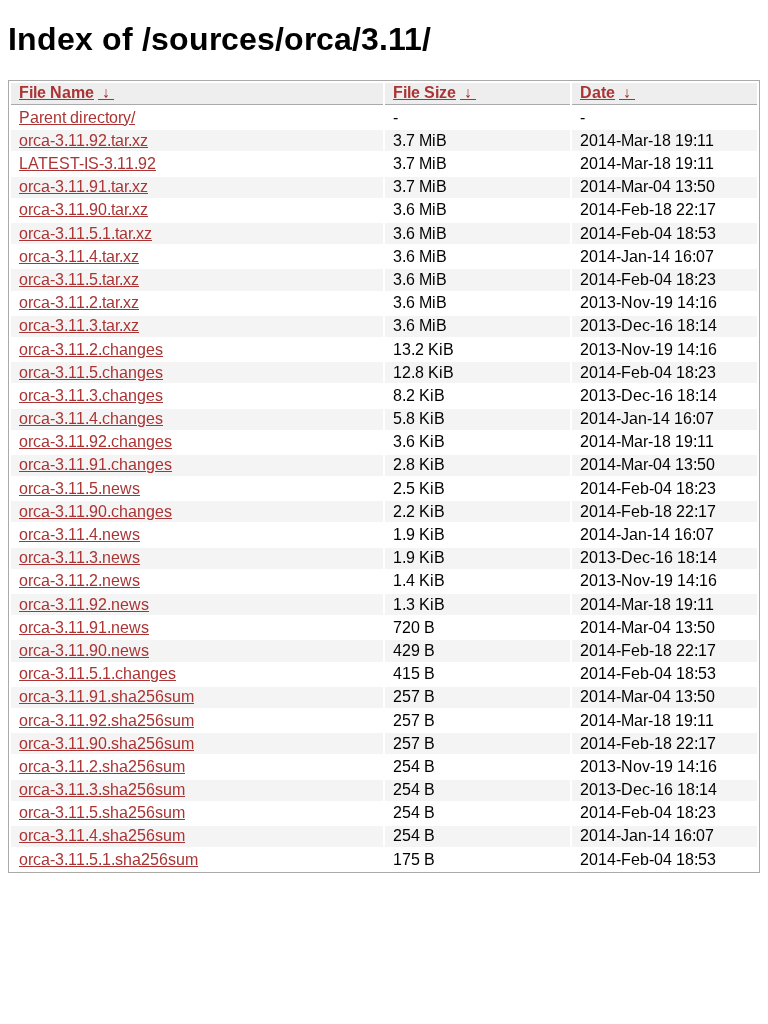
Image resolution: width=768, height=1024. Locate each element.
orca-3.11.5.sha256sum (102, 812)
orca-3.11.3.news (79, 557)
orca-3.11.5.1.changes (97, 673)
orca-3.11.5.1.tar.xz (85, 233)
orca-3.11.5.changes (91, 372)
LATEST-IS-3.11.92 (87, 163)
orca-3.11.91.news (84, 627)
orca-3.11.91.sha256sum (106, 696)
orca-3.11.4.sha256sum (102, 835)
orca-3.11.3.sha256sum (102, 789)
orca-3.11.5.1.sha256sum (108, 859)
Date (597, 92)
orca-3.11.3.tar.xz (79, 325)
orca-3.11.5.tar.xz (79, 279)
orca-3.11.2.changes (91, 349)
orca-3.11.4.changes (91, 418)
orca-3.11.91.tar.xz (83, 186)
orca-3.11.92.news (84, 604)
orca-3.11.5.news (79, 488)
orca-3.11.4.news (79, 534)
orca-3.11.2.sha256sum (102, 766)
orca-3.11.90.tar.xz (83, 209)
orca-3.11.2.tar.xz (79, 302)
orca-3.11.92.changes (95, 441)
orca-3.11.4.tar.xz (79, 256)
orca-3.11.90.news (84, 650)
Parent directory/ (77, 117)
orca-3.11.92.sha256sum (106, 720)
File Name (56, 92)
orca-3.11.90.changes (95, 511)
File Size (424, 92)
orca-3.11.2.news (79, 580)
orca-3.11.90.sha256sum (106, 743)
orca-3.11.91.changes (95, 464)
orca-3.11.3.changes (91, 395)
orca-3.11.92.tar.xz (83, 140)
